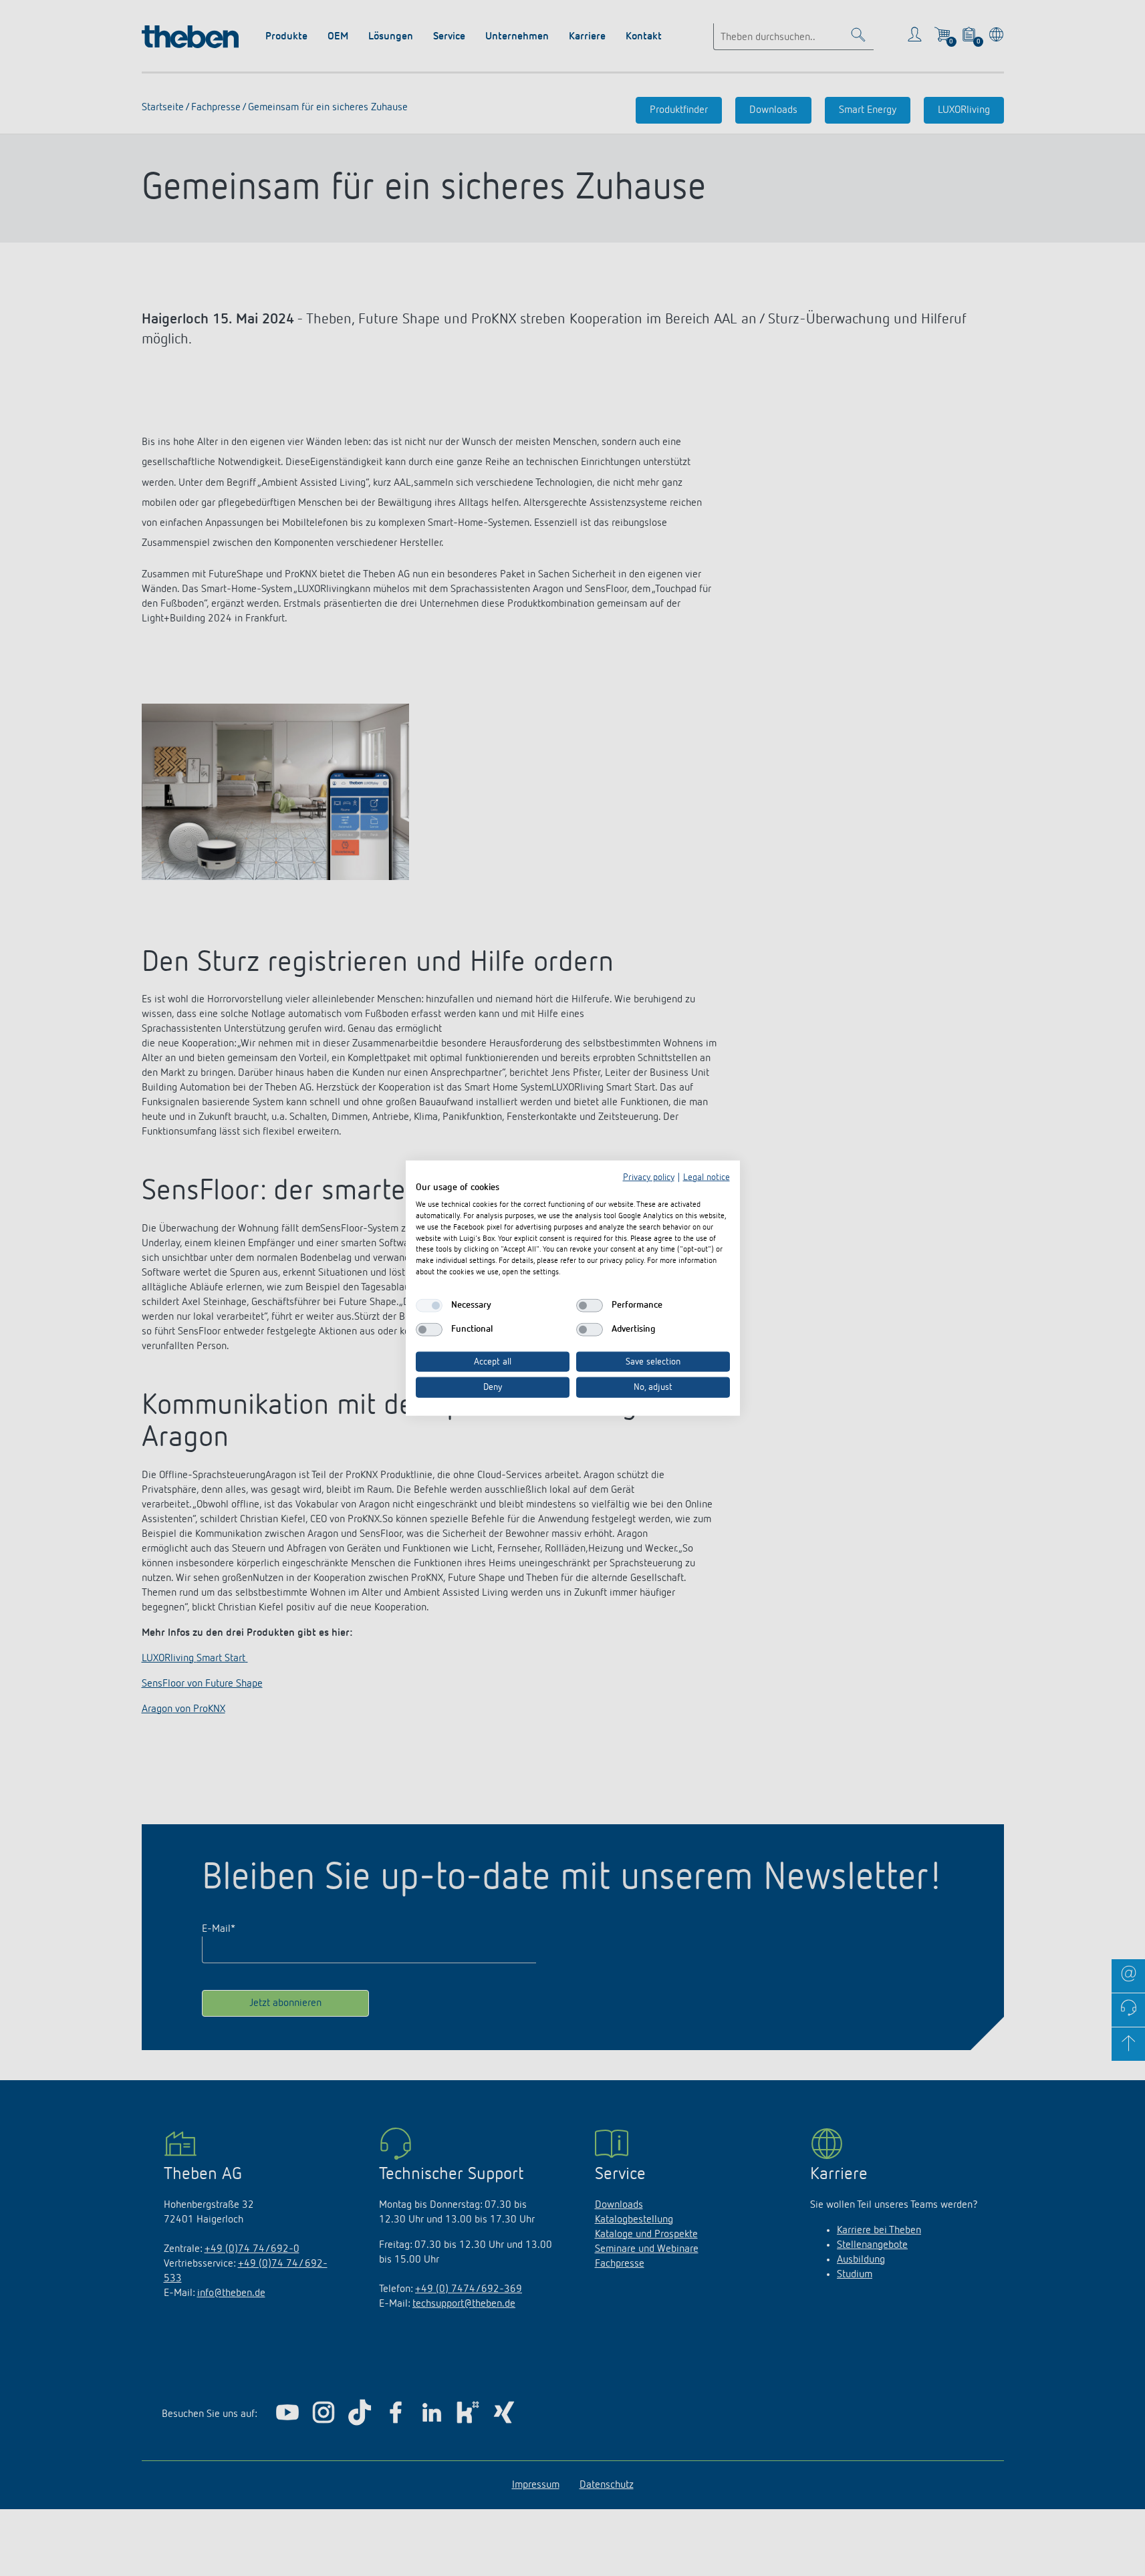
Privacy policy (649, 1177)
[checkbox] (429, 1305)
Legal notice (707, 1177)
